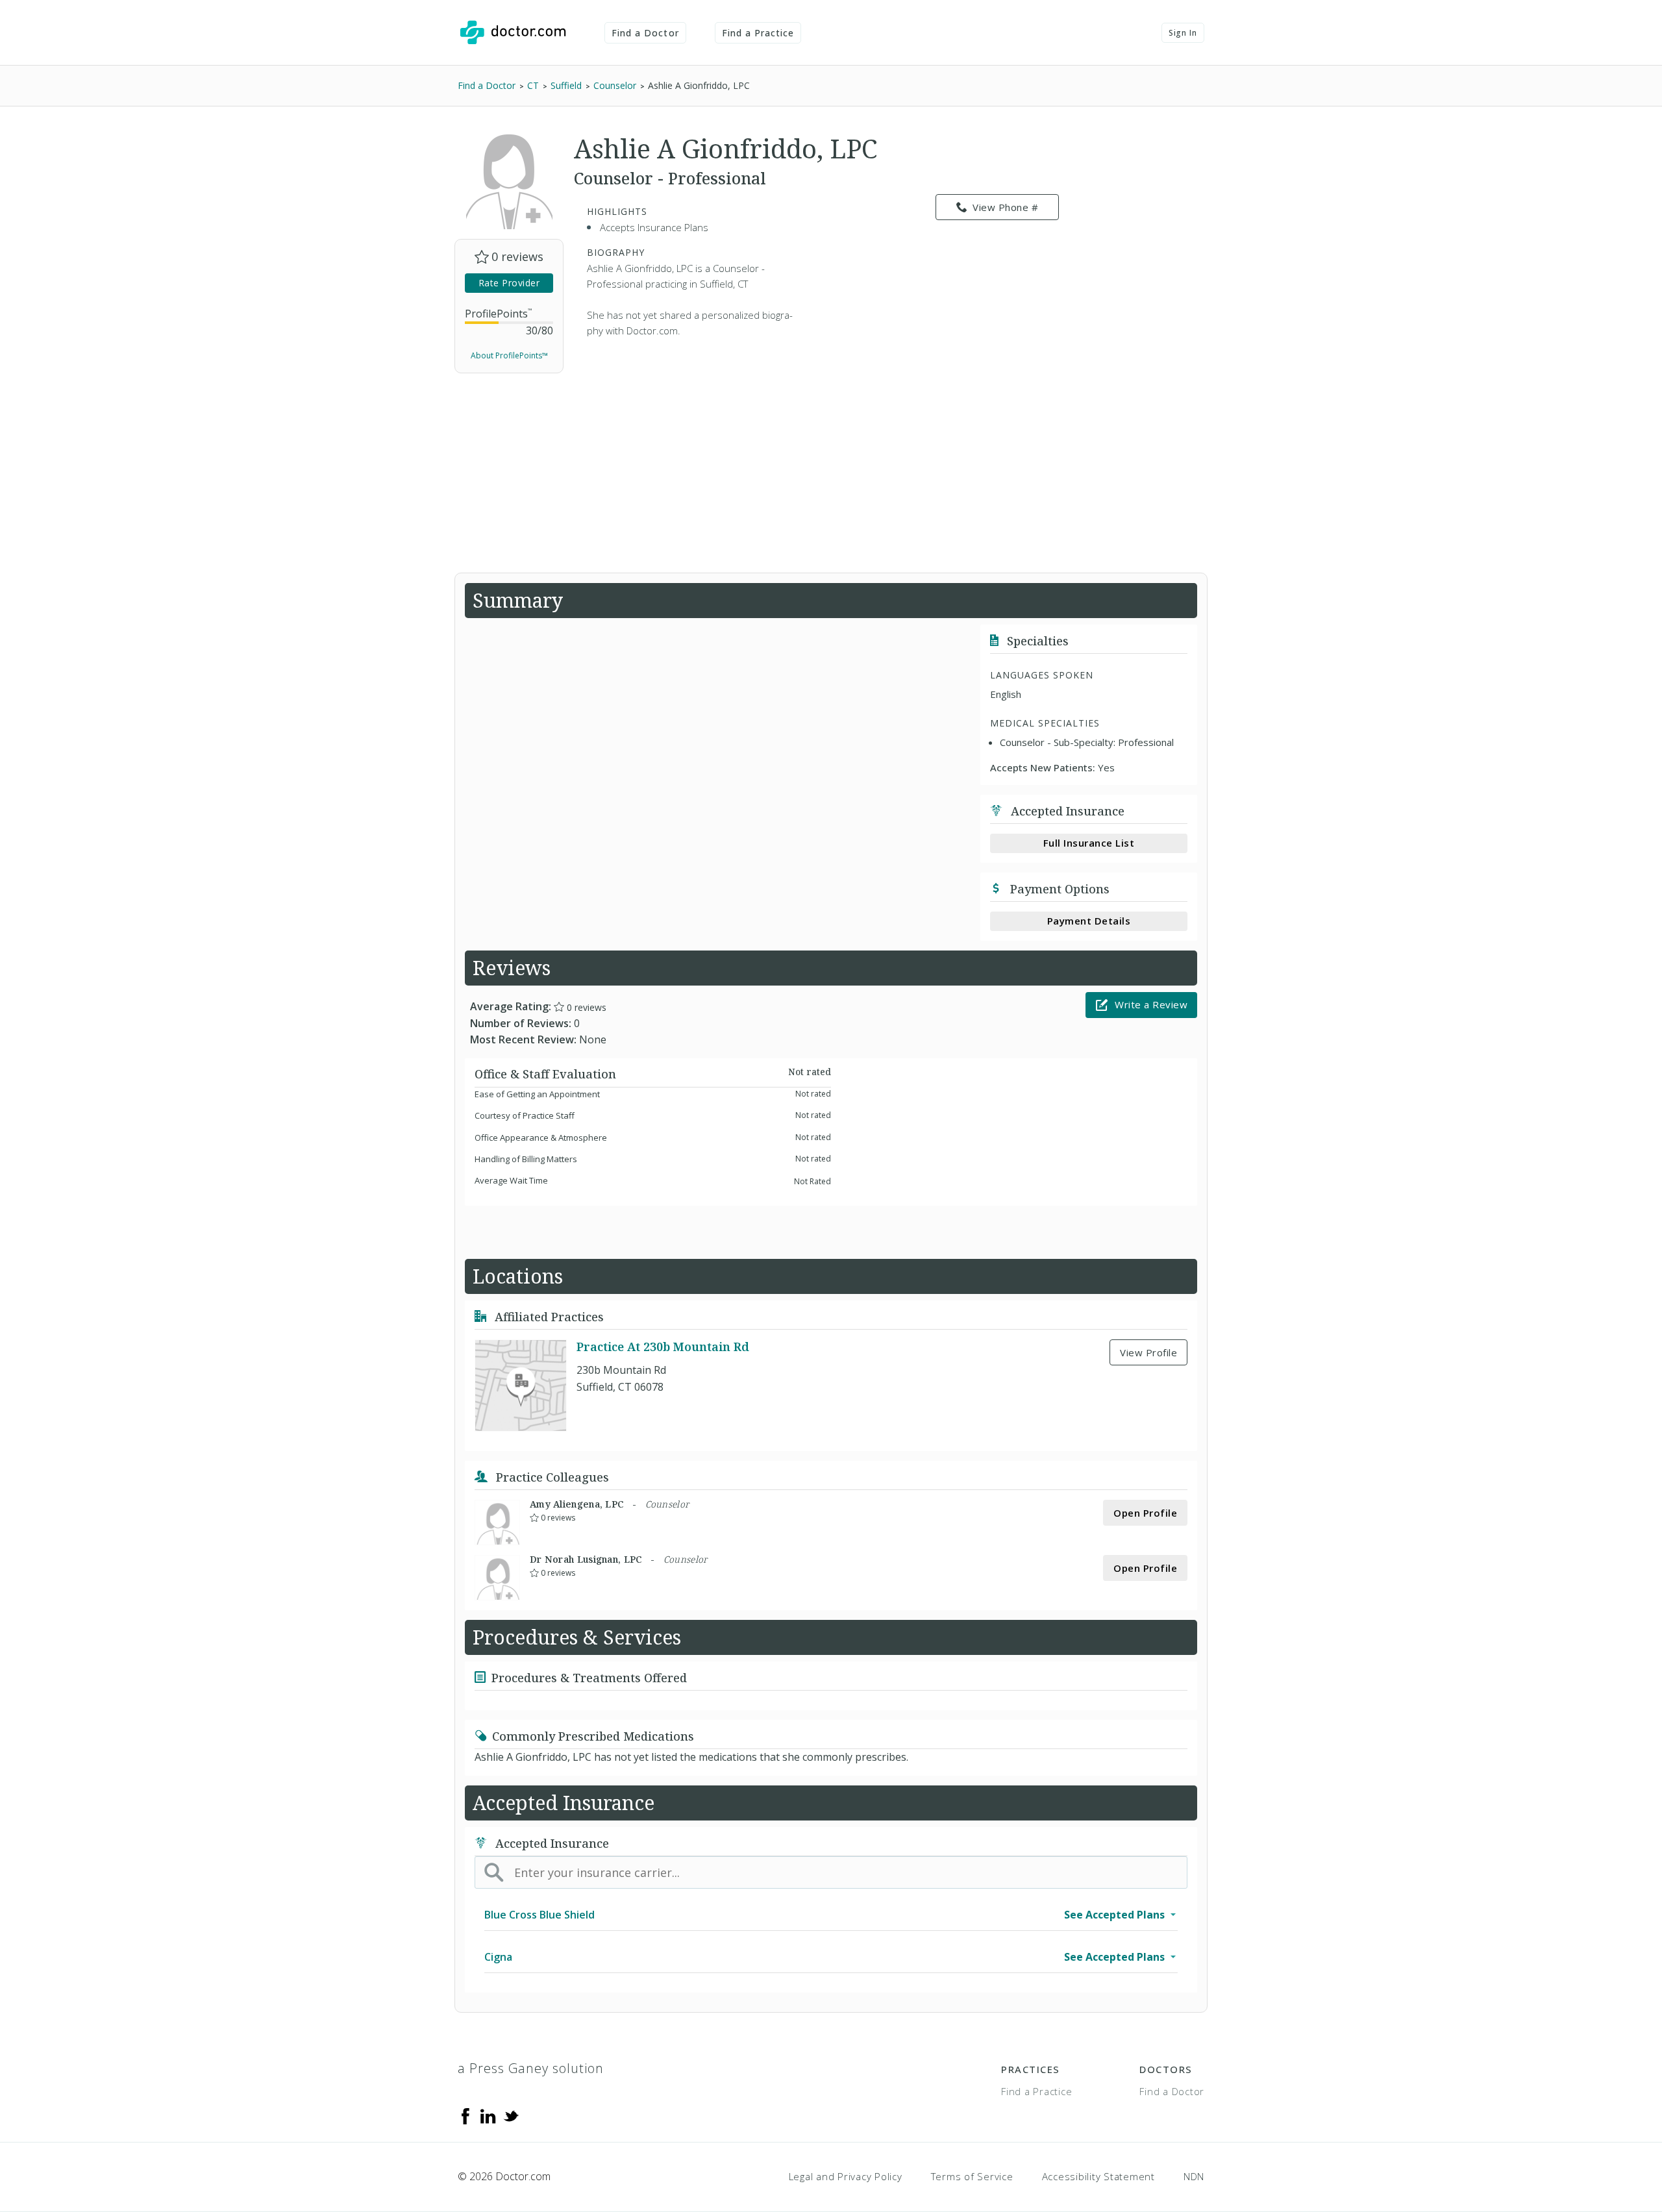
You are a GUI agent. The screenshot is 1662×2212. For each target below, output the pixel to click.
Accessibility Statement (1098, 2176)
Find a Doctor (645, 33)
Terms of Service (972, 2176)
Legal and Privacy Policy (846, 2176)
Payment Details (1089, 921)
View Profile (1148, 1352)
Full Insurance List (1089, 843)
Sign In (1183, 33)
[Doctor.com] (513, 32)
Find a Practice (758, 33)
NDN (1194, 2176)
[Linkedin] (488, 2115)
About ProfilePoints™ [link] (509, 355)
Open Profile (1145, 1513)
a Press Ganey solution (531, 2068)
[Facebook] (465, 2115)
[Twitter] (511, 2115)
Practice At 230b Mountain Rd (663, 1347)
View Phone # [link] (1005, 207)
